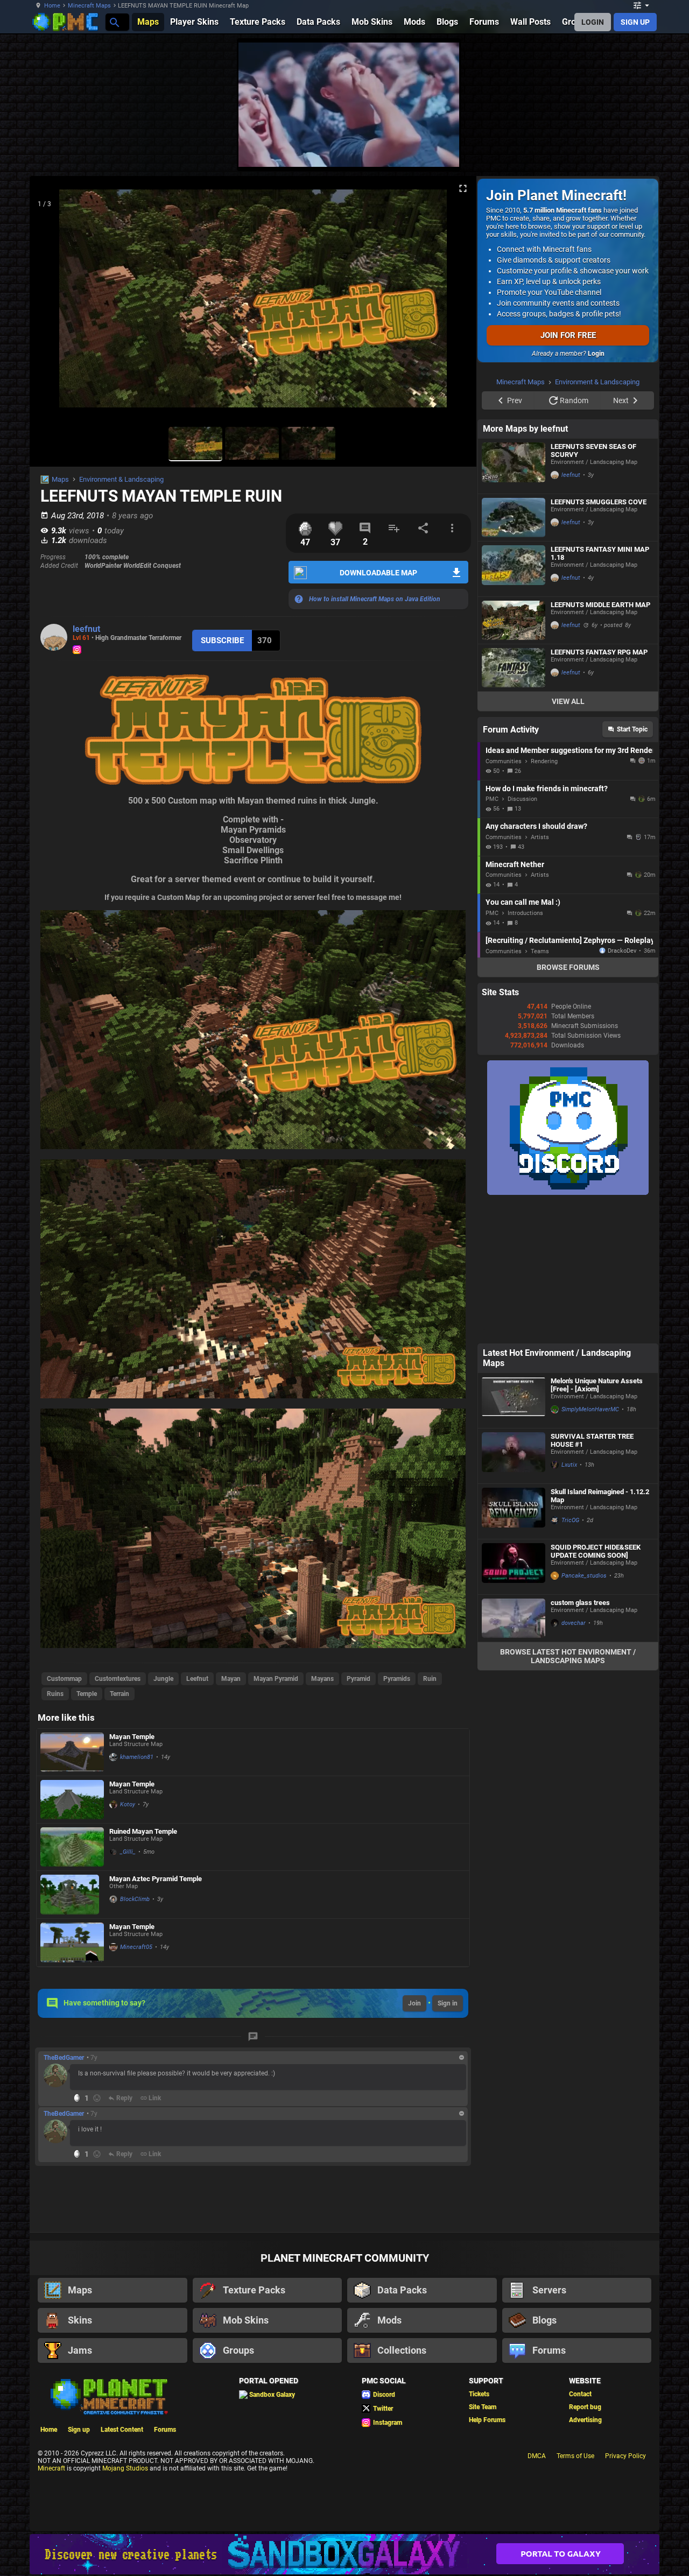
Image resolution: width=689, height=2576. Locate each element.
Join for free (568, 335)
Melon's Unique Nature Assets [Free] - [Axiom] (597, 1521)
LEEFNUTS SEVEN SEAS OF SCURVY (593, 587)
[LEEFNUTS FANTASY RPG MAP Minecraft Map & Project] (514, 804)
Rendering (544, 898)
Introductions (525, 1049)
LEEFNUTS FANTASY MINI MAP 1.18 (600, 689)
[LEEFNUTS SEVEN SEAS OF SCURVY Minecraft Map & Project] (514, 602)
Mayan (231, 1679)
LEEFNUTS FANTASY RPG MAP (599, 788)
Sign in (448, 2003)
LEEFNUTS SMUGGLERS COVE (599, 638)
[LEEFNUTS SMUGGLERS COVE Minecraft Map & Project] (514, 654)
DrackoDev (622, 1087)
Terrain (119, 1694)
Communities (504, 898)
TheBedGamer (64, 2058)
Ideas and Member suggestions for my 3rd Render (569, 886)
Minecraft (51, 2468)
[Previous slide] (51, 303)
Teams (540, 1088)
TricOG (570, 1656)
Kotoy (128, 1804)
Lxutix (569, 1601)
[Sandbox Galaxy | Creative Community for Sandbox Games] (344, 2554)
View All (568, 837)
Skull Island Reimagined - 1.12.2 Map (600, 1632)
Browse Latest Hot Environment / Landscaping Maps (568, 1792)
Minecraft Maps (89, 6)
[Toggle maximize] (463, 189)
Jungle (163, 1679)
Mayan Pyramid (276, 1679)
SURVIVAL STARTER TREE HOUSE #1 (592, 1576)
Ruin (430, 1679)
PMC (492, 935)
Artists (540, 973)
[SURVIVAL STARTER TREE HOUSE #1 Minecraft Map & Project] (514, 1592)
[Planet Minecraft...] (114, 22)
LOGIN (593, 22)
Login (596, 354)
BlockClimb (135, 1899)
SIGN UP (635, 22)
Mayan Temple (132, 1737)
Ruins (55, 1694)
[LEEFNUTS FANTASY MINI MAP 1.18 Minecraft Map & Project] (514, 705)
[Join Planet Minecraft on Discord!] (568, 1329)
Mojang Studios (125, 2468)
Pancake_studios (584, 1712)
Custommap (64, 1679)
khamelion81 (137, 1757)
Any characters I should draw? (536, 962)
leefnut (86, 629)
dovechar (574, 1759)
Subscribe (222, 641)
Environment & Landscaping (121, 479)
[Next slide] (455, 303)
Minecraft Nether (515, 1001)
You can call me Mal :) (523, 1038)
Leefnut (197, 1679)
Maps (60, 479)
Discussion (522, 935)
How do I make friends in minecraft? (547, 925)
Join (414, 2003)
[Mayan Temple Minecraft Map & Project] (72, 1752)
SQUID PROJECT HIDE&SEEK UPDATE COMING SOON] (596, 1687)
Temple (87, 1694)
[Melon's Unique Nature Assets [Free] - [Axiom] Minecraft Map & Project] (514, 1537)
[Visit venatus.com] (438, 150)
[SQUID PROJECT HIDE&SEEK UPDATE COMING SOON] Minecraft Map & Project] (514, 1703)
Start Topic (632, 865)
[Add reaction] (97, 2098)
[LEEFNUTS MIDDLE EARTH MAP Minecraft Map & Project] (514, 756)
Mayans (322, 1679)
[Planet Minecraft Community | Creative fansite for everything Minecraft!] (108, 2396)
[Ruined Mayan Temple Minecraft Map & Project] (72, 1847)
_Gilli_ (128, 1852)
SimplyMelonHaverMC (590, 1546)
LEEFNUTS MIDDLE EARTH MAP (600, 741)
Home (52, 6)
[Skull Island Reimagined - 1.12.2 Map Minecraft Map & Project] (514, 1648)
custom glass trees (580, 1739)
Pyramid (358, 1679)
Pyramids (397, 1679)
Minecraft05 (136, 1947)
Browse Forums (568, 1103)
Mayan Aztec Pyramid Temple (156, 1879)
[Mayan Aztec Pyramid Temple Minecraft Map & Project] (72, 1895)
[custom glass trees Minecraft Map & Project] (514, 1754)
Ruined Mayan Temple (143, 1831)
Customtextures (118, 1679)
